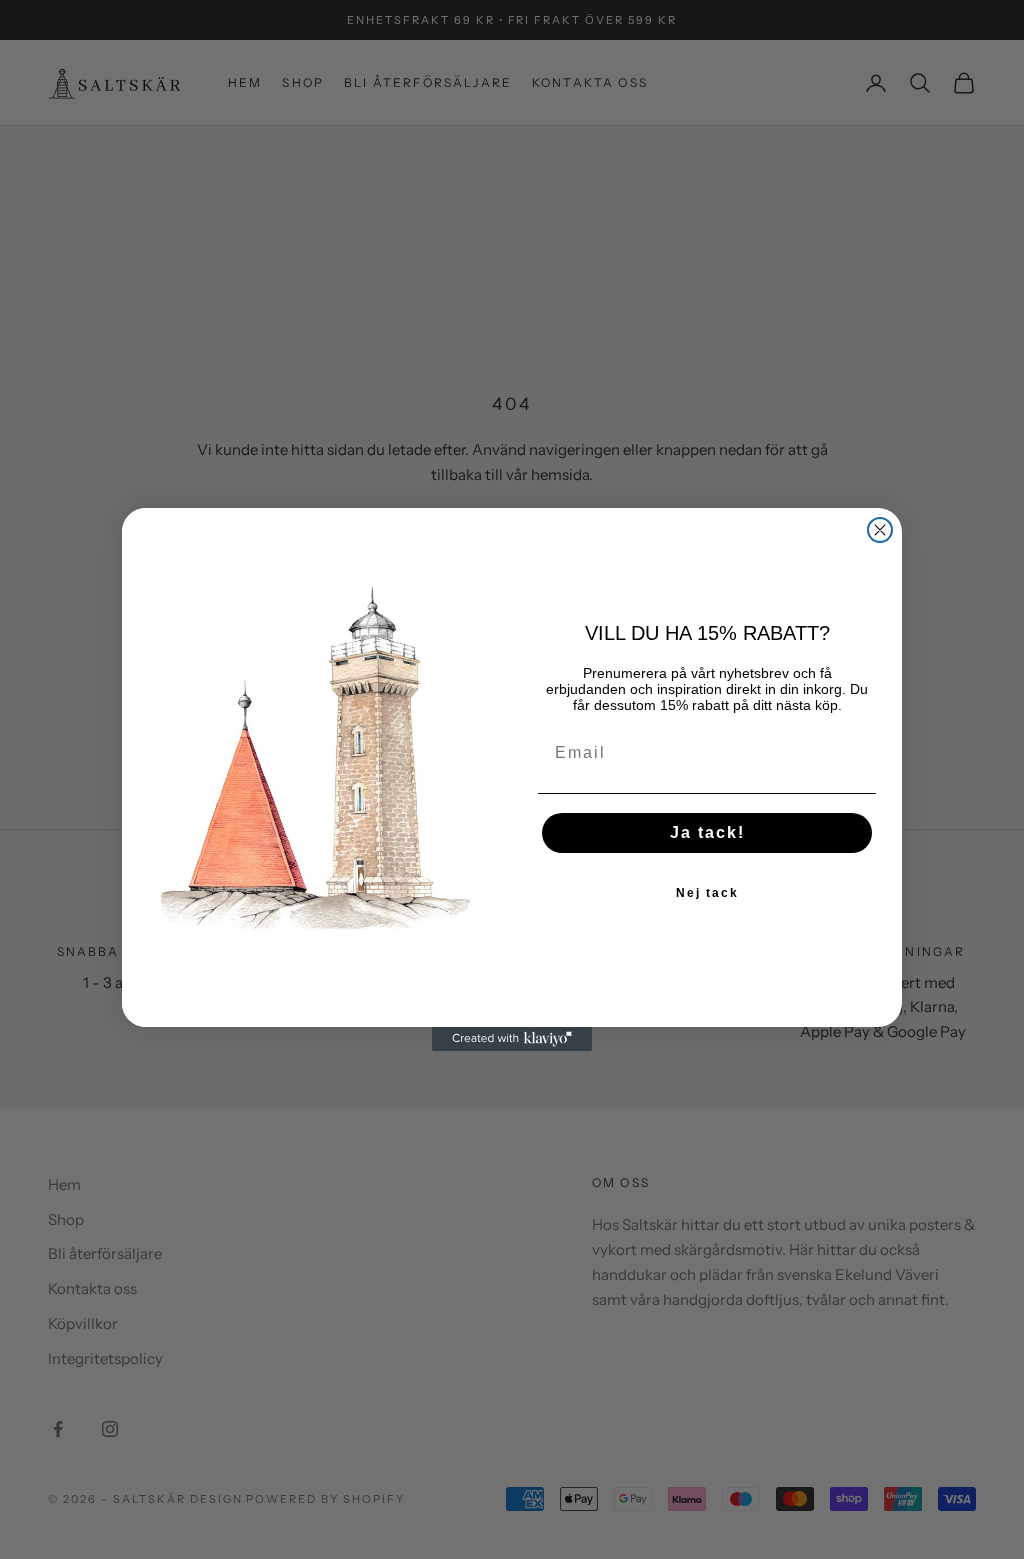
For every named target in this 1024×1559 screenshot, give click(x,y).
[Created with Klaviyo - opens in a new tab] (512, 1039)
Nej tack (707, 893)
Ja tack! (707, 832)
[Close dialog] (880, 530)
